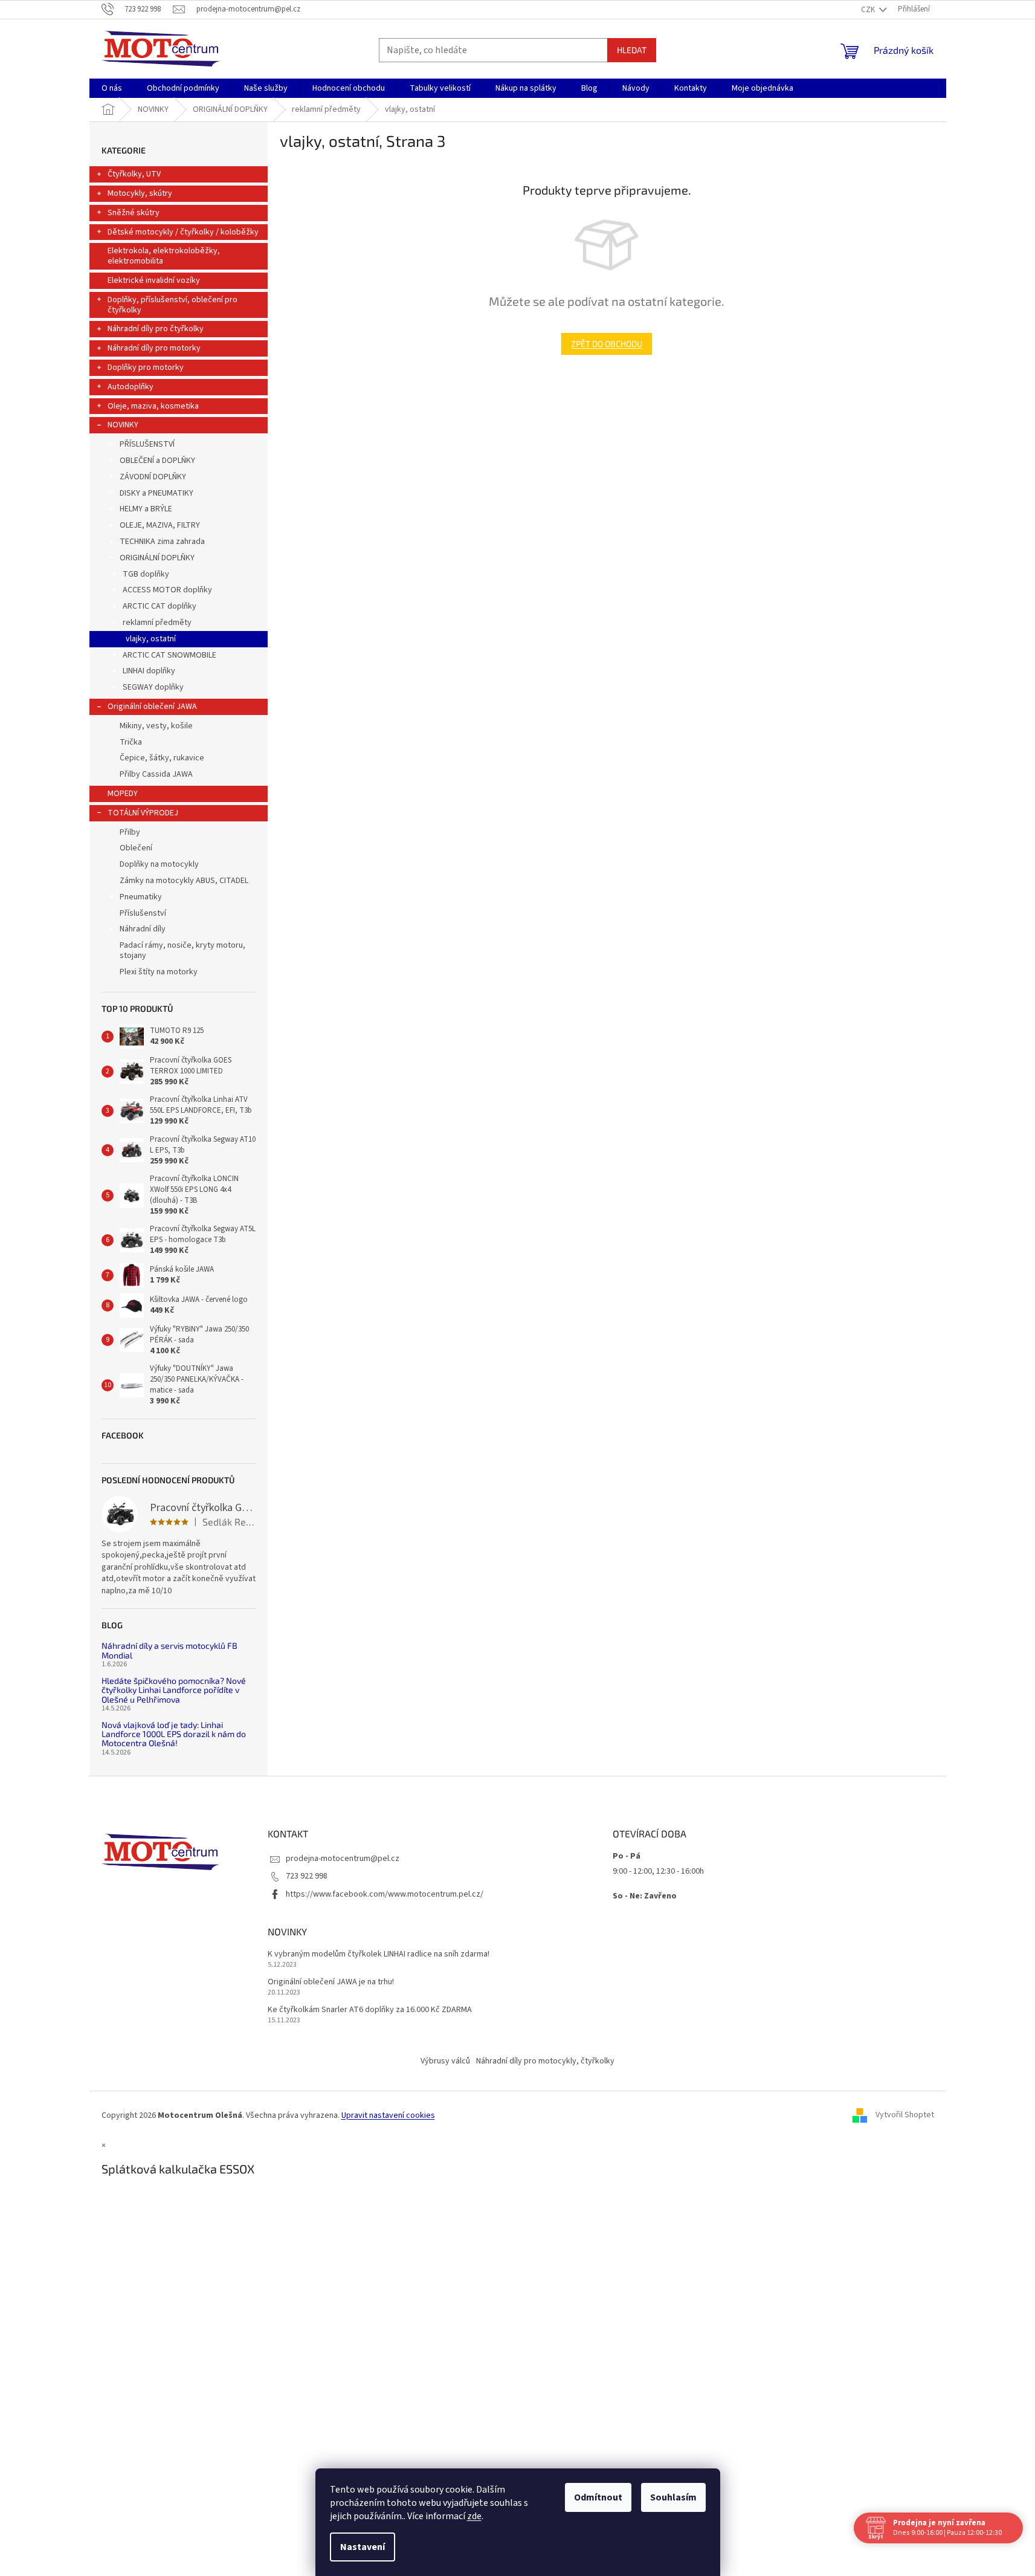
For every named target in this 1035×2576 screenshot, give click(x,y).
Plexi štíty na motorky (159, 972)
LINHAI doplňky (149, 671)
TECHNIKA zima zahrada (162, 542)
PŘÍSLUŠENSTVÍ (147, 444)
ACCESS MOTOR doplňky (167, 590)
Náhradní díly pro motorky (154, 348)
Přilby (130, 832)
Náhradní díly (143, 929)
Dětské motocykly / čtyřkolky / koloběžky (183, 232)
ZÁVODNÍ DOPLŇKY (153, 477)
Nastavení (363, 2547)
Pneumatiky (141, 897)
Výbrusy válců (445, 2061)
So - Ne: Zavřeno (645, 1896)
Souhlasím (673, 2497)
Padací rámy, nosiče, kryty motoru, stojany (182, 950)
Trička (131, 742)
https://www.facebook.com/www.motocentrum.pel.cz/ (385, 1894)
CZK (869, 10)
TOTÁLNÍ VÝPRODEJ (143, 813)
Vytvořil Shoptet (905, 2115)
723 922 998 (307, 1876)
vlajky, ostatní (151, 639)
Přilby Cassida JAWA (156, 774)
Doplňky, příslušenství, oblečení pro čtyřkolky (172, 305)
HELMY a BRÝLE (146, 509)
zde (474, 2516)
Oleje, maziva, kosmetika (153, 406)
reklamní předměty (157, 623)
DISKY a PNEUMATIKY (156, 493)
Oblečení (136, 848)
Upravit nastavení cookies (388, 2115)
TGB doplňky (146, 574)
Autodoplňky (131, 387)
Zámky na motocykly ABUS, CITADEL (184, 881)
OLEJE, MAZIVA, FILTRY (160, 525)
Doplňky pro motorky (146, 367)
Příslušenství (143, 913)
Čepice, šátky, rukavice (162, 758)
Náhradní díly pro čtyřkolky (156, 329)
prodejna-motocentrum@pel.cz (343, 1859)
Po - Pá (627, 1856)
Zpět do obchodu (607, 344)
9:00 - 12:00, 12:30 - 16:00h (658, 1871)
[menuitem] (112, 88)
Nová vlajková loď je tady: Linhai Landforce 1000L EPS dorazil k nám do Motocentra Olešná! (174, 1734)
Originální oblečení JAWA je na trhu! (331, 1982)
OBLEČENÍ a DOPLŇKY (157, 461)
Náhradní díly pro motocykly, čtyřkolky (545, 2061)
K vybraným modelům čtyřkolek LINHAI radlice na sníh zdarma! (379, 1954)
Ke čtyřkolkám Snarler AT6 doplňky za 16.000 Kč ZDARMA (370, 2010)
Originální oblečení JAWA (152, 707)
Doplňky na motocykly (159, 864)
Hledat (632, 50)
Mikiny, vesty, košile (156, 726)
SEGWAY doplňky (153, 687)
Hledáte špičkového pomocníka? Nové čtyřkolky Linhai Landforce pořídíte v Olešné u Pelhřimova (174, 1690)
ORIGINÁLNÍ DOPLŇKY (157, 558)
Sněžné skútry (134, 213)
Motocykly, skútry (140, 193)
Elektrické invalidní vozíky (154, 280)
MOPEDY (123, 794)
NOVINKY (123, 425)
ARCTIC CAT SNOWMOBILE (169, 655)
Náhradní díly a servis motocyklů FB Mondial (169, 1650)
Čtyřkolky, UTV (134, 174)
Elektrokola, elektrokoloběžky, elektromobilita (164, 256)
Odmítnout (598, 2497)
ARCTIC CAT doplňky (160, 606)
